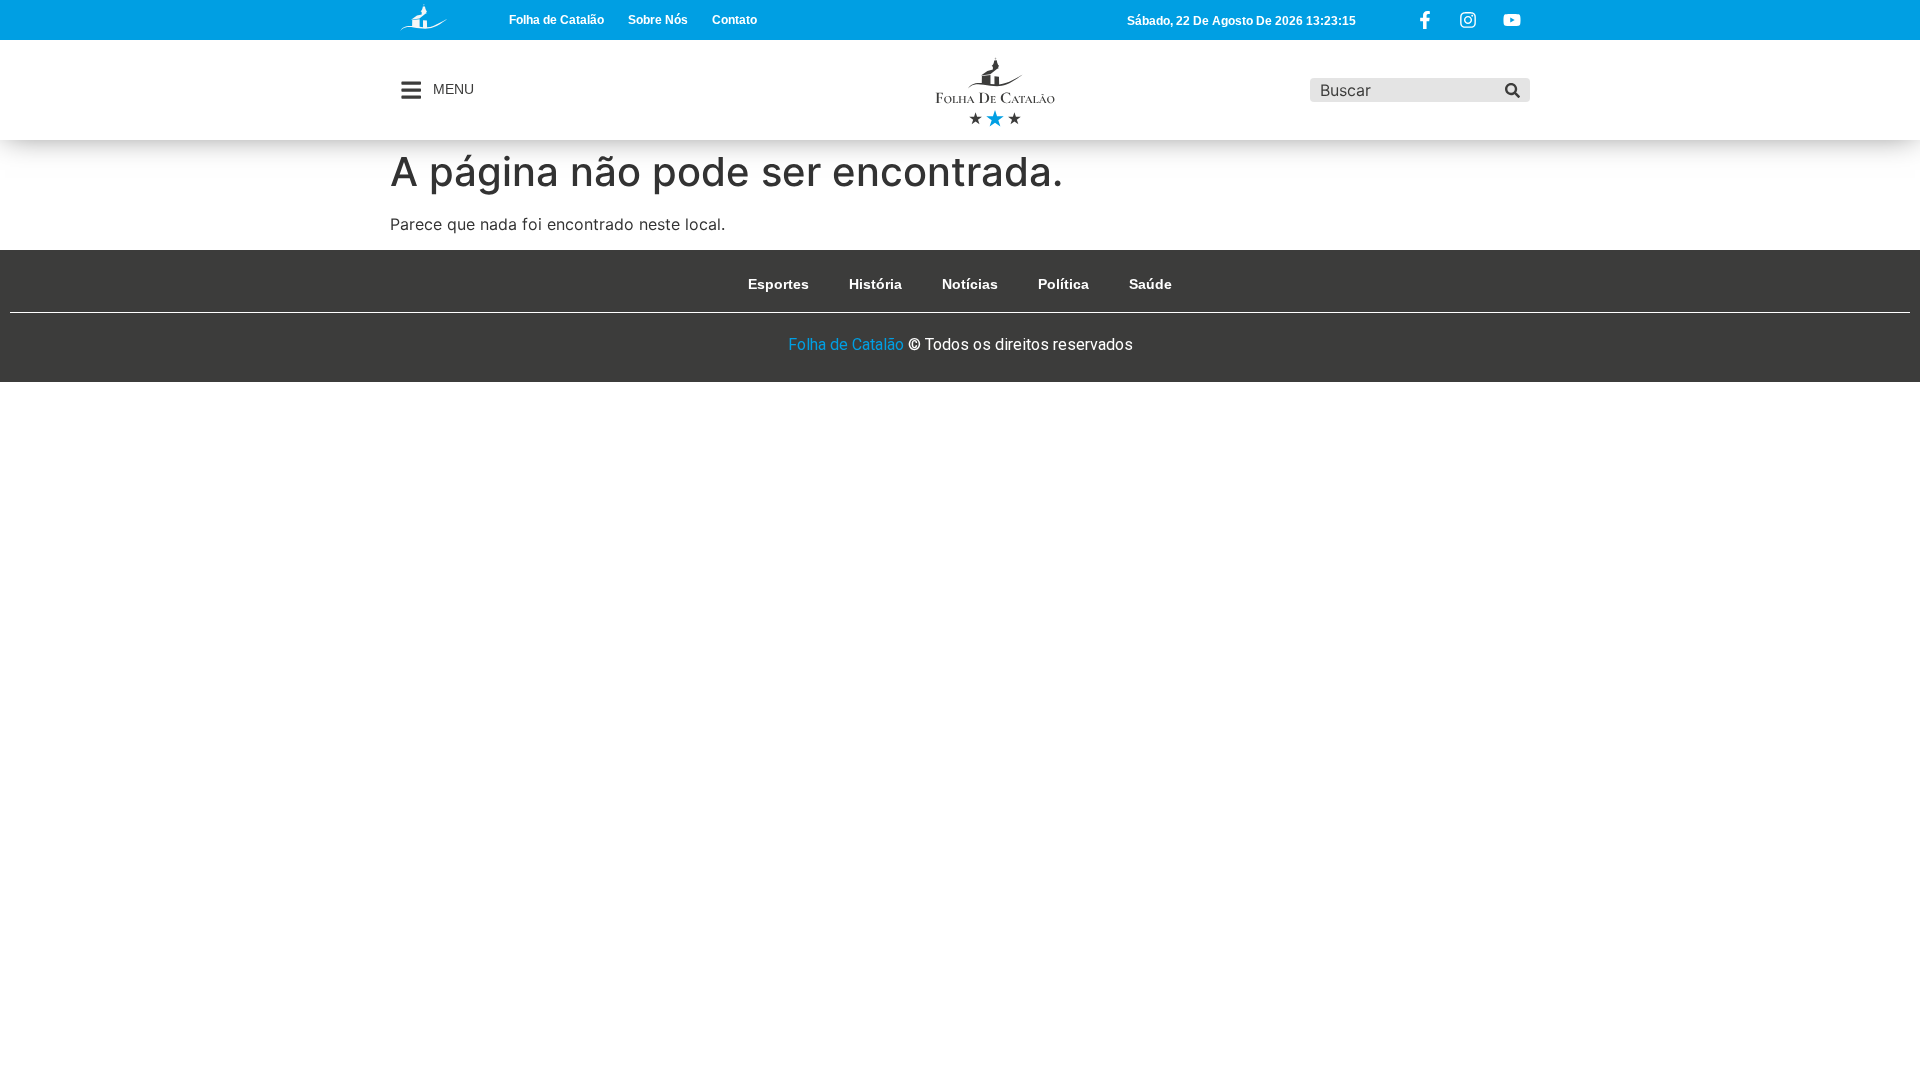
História (875, 284)
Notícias (970, 284)
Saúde (1150, 284)
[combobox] (1402, 90)
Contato (734, 20)
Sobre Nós (658, 20)
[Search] (1512, 90)
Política (1063, 284)
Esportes (778, 284)
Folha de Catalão (556, 20)
